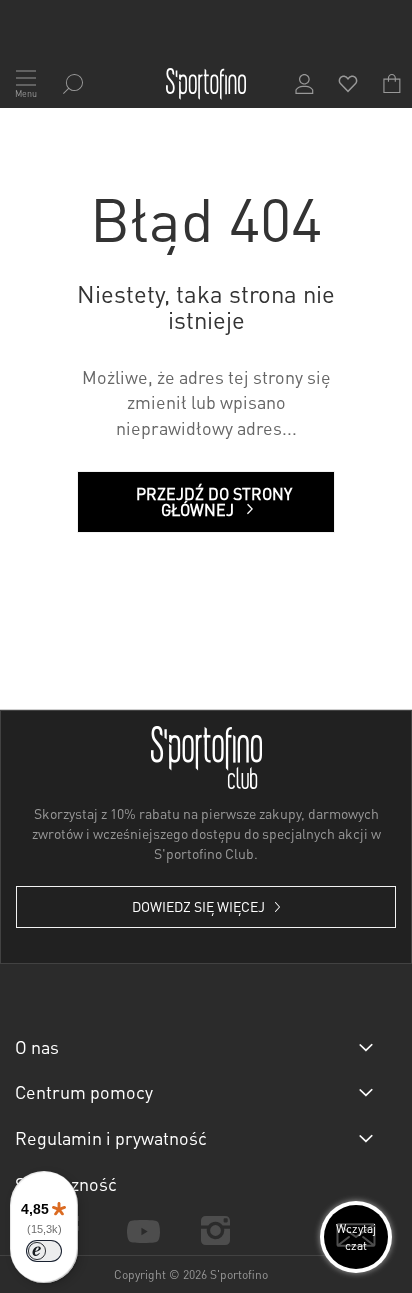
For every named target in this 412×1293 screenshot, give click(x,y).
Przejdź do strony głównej (214, 501)
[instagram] (216, 1230)
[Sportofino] (206, 84)
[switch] (44, 1251)
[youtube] (143, 1229)
